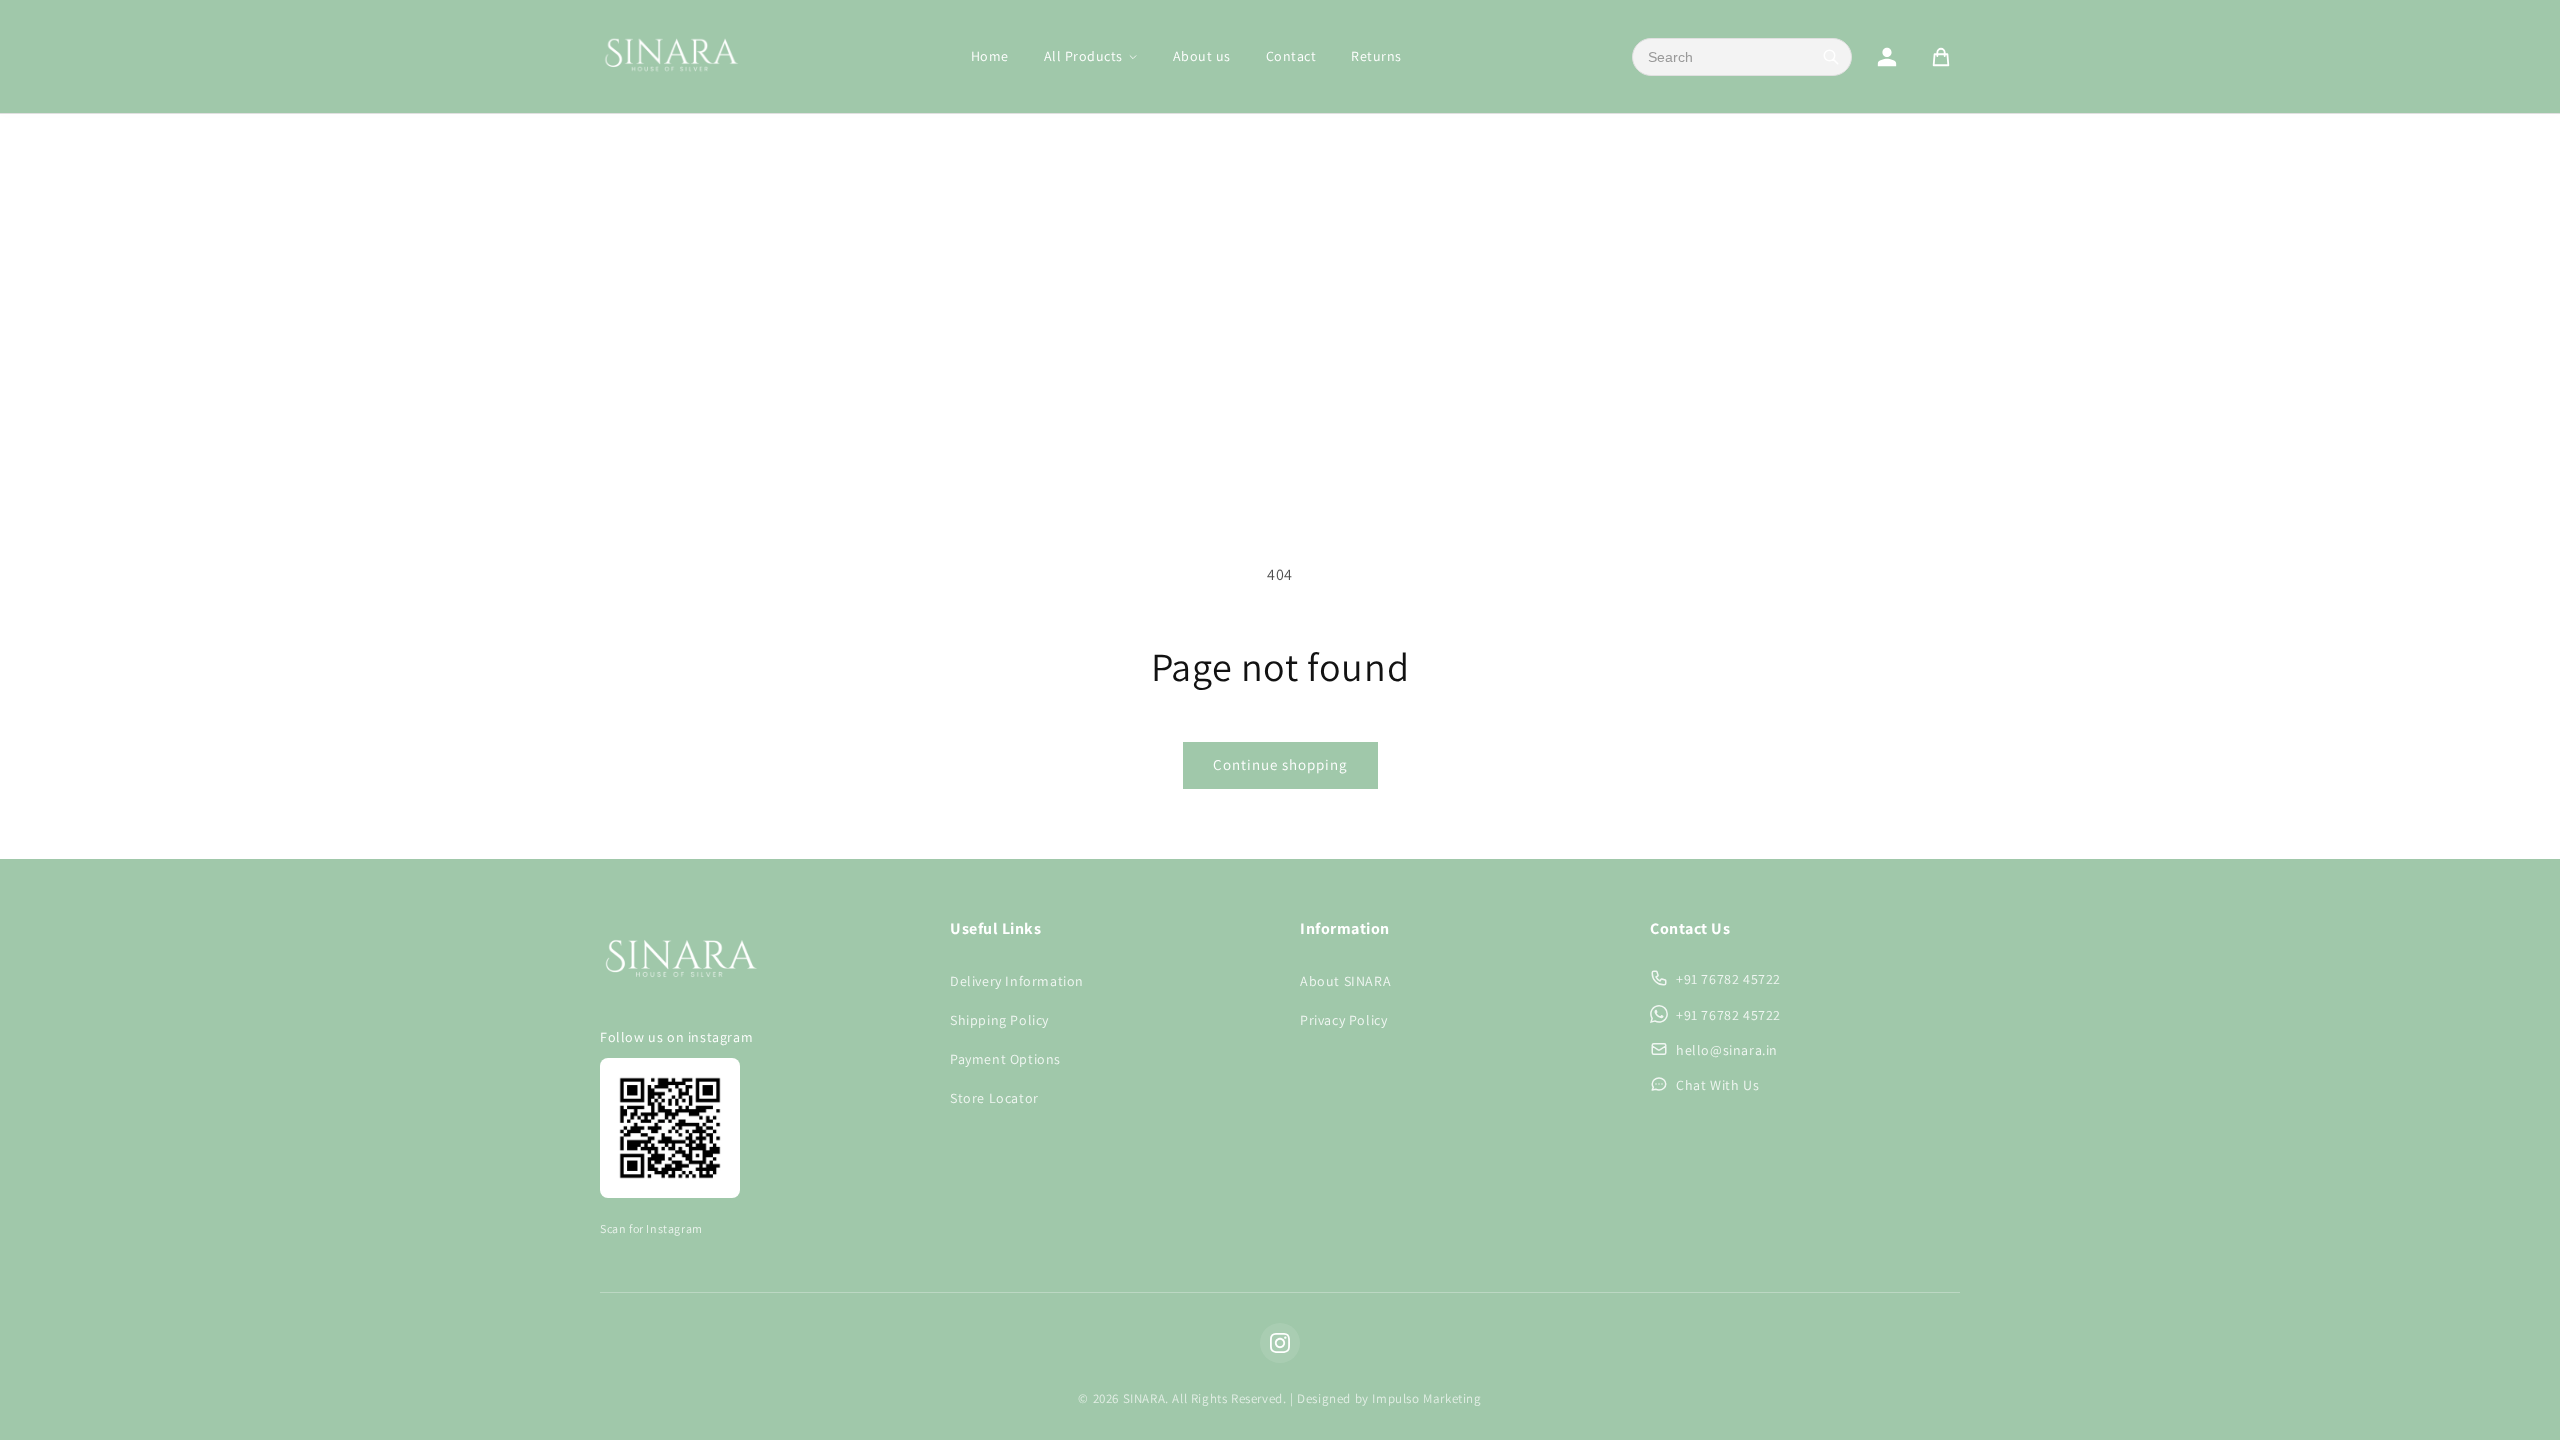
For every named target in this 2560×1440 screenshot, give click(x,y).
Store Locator (994, 1098)
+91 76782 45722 (1728, 979)
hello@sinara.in (1727, 1050)
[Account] (1887, 57)
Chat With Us (1717, 1085)
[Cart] (1941, 57)
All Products (1083, 56)
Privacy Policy (1343, 1020)
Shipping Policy (999, 1020)
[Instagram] (1280, 1343)
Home (990, 56)
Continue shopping (1280, 764)
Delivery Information (1017, 981)
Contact (1291, 56)
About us (1202, 56)
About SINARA (1345, 981)
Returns (1376, 56)
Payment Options (1005, 1059)
